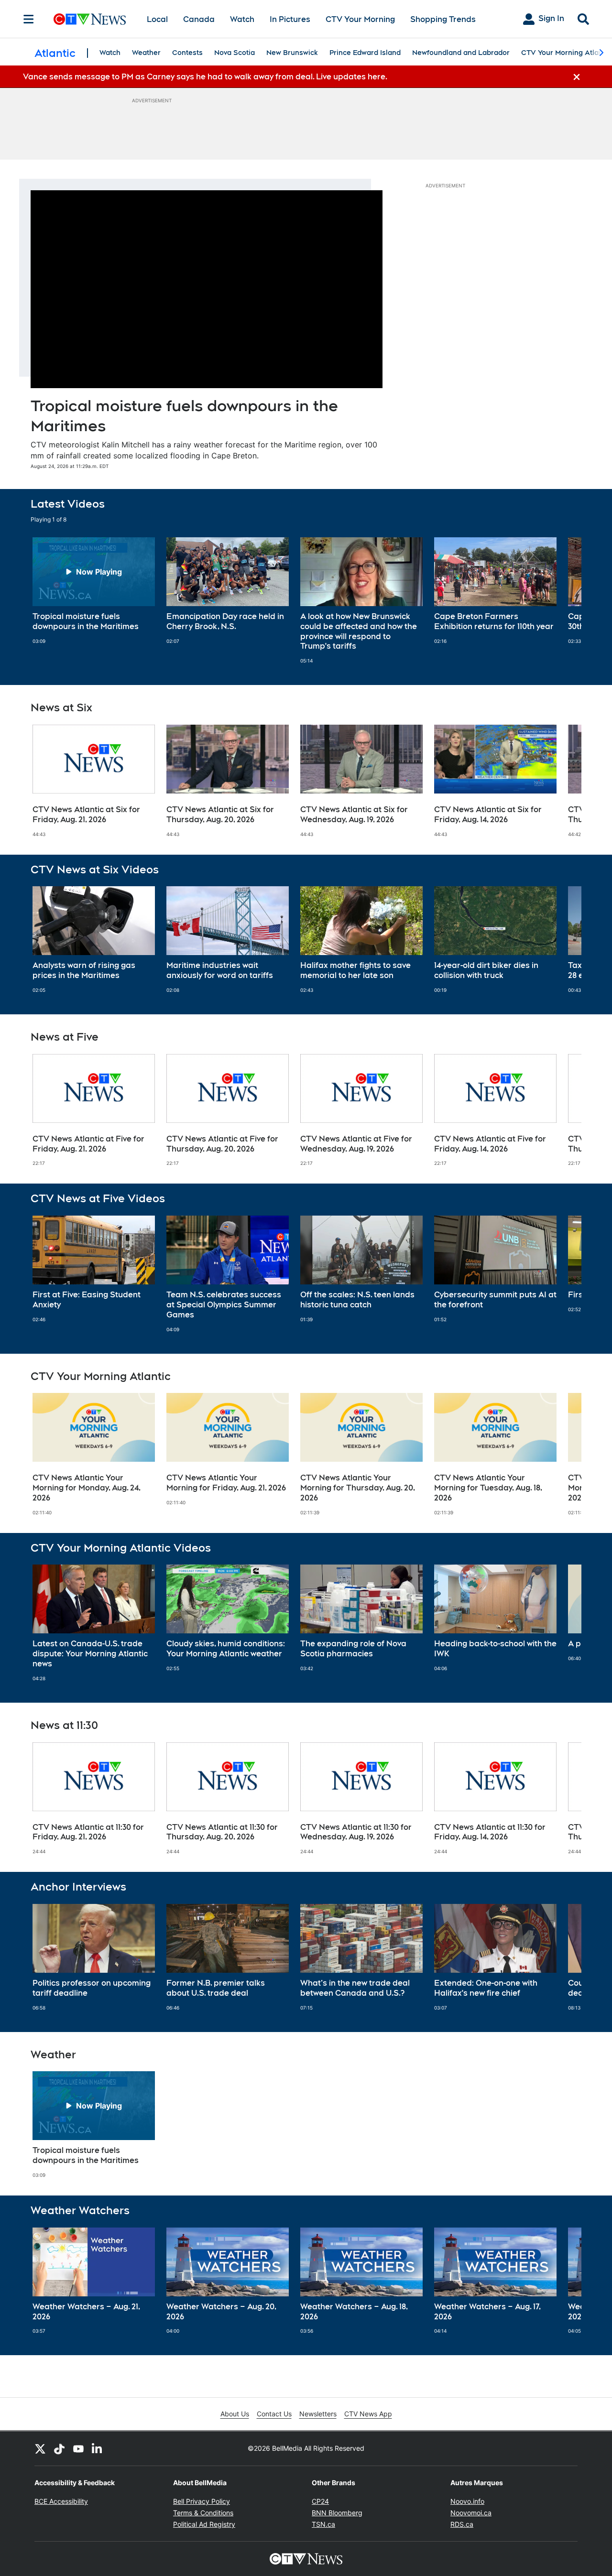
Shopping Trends (443, 19)
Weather (146, 53)
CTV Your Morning (360, 19)
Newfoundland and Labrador (461, 53)
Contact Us (274, 2414)
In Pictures (290, 19)
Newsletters (318, 2414)
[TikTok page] (59, 2448)
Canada (199, 19)
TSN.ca (323, 2524)
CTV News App (368, 2414)
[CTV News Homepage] (90, 19)
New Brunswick (292, 53)
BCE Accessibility (61, 2501)
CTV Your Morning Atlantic (566, 53)
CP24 (320, 2501)
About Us (235, 2414)
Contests (187, 53)
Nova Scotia (235, 53)
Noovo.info (467, 2501)
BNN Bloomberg (337, 2513)
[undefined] (94, 591)
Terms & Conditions (203, 2513)
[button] (562, 601)
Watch (242, 19)
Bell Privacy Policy (202, 2501)
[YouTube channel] (78, 2448)
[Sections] (29, 19)
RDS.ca (462, 2524)
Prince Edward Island (365, 53)
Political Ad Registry (204, 2524)
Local (157, 19)
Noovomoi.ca (471, 2513)
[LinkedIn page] (98, 2448)
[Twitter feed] (40, 2448)
